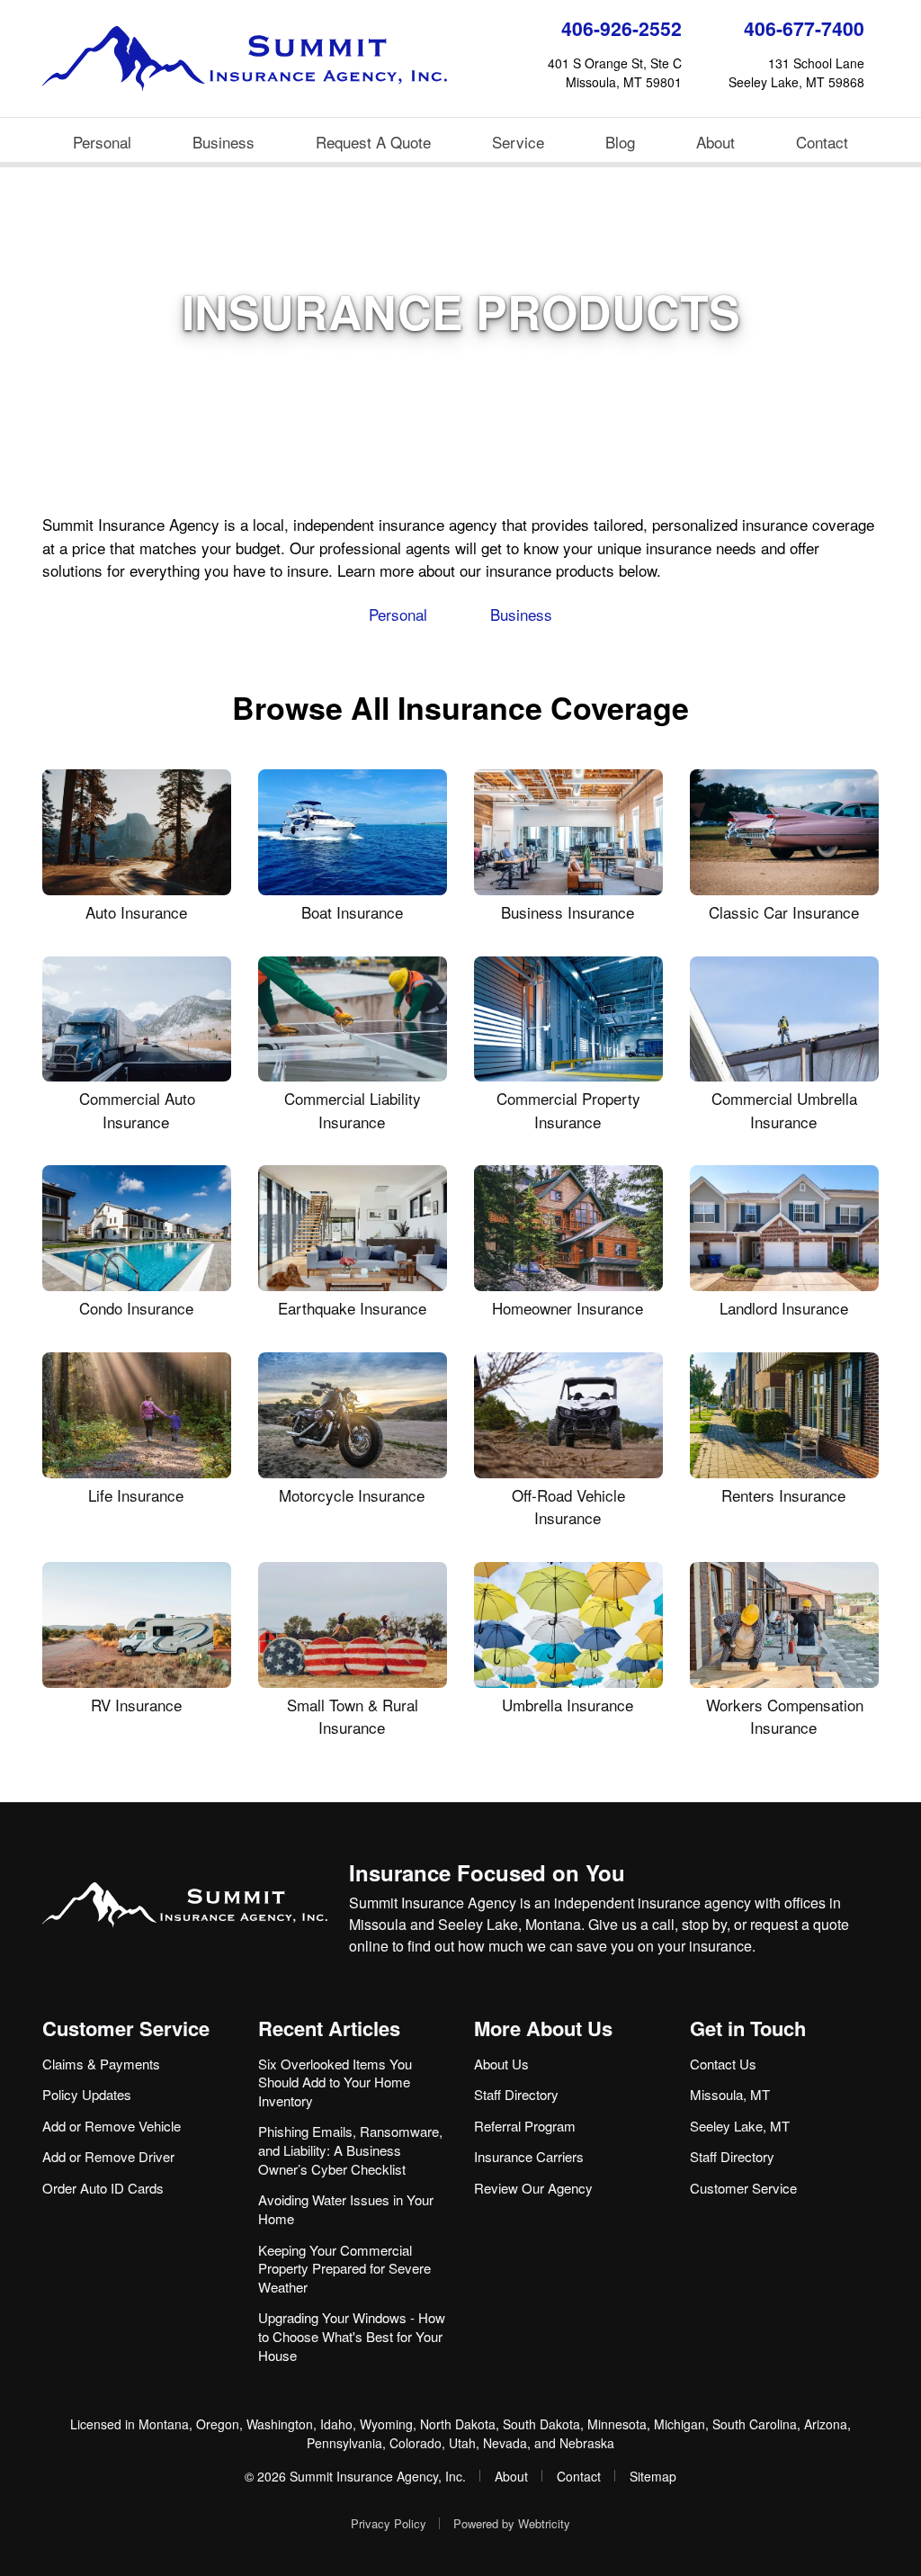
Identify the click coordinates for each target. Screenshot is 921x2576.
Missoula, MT (730, 2094)
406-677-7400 (804, 28)
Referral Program (525, 2126)
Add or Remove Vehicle (112, 2126)
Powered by (512, 2523)
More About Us (543, 2028)
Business (224, 142)
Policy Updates (87, 2094)
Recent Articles (329, 2028)
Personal (102, 142)
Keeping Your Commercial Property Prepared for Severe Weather (344, 2268)
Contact (822, 142)
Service (518, 142)
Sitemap (653, 2476)
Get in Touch (748, 2028)
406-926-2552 (621, 28)
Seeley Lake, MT (740, 2126)
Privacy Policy (389, 2523)
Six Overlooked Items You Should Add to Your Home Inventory (335, 2082)
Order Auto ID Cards (103, 2188)
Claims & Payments (101, 2064)
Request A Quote (373, 142)
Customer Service (126, 2028)
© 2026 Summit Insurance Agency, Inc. (355, 2476)
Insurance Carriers (529, 2156)
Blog (620, 142)
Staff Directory (516, 2094)
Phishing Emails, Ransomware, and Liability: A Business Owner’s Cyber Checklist (350, 2150)
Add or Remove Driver (108, 2156)
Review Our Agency (533, 2188)
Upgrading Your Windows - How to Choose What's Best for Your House (352, 2336)
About (715, 142)
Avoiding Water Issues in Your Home (346, 2209)
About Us (501, 2064)
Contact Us (723, 2064)
